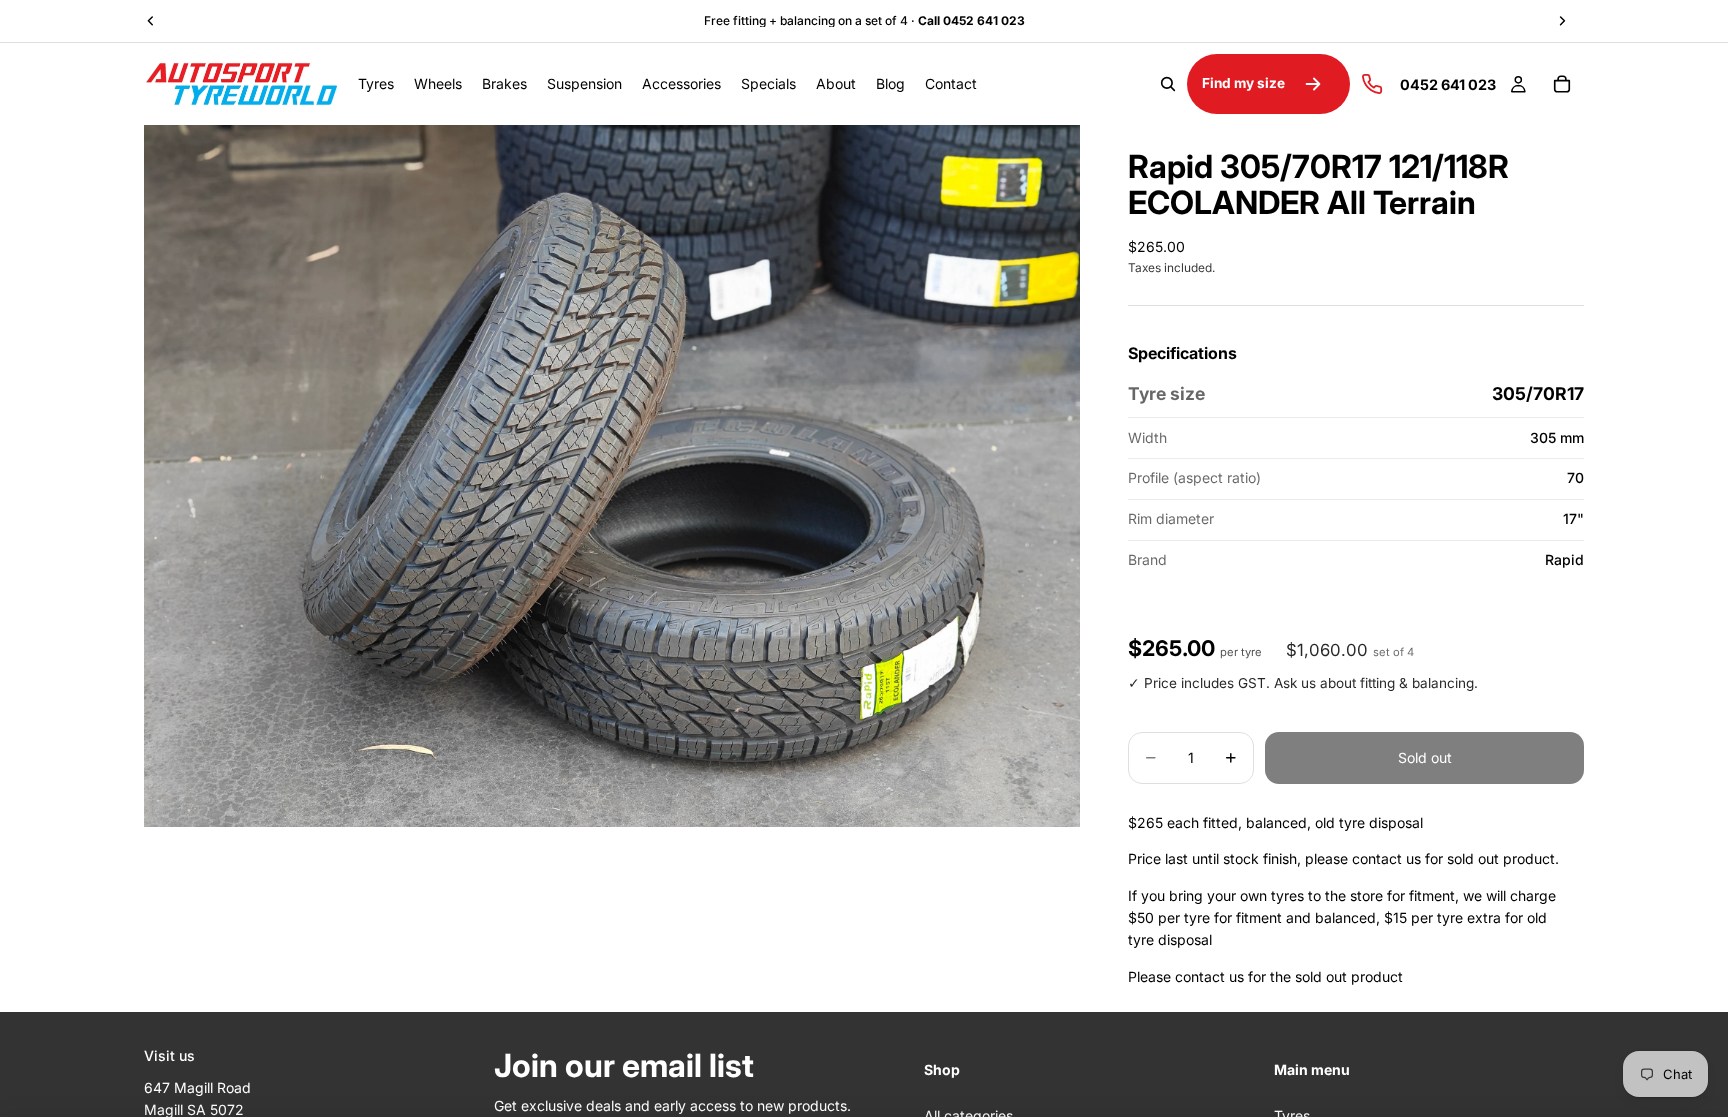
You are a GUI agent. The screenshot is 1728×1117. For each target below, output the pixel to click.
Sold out (1425, 757)
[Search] (1168, 84)
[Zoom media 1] (612, 476)
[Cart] (1562, 84)
